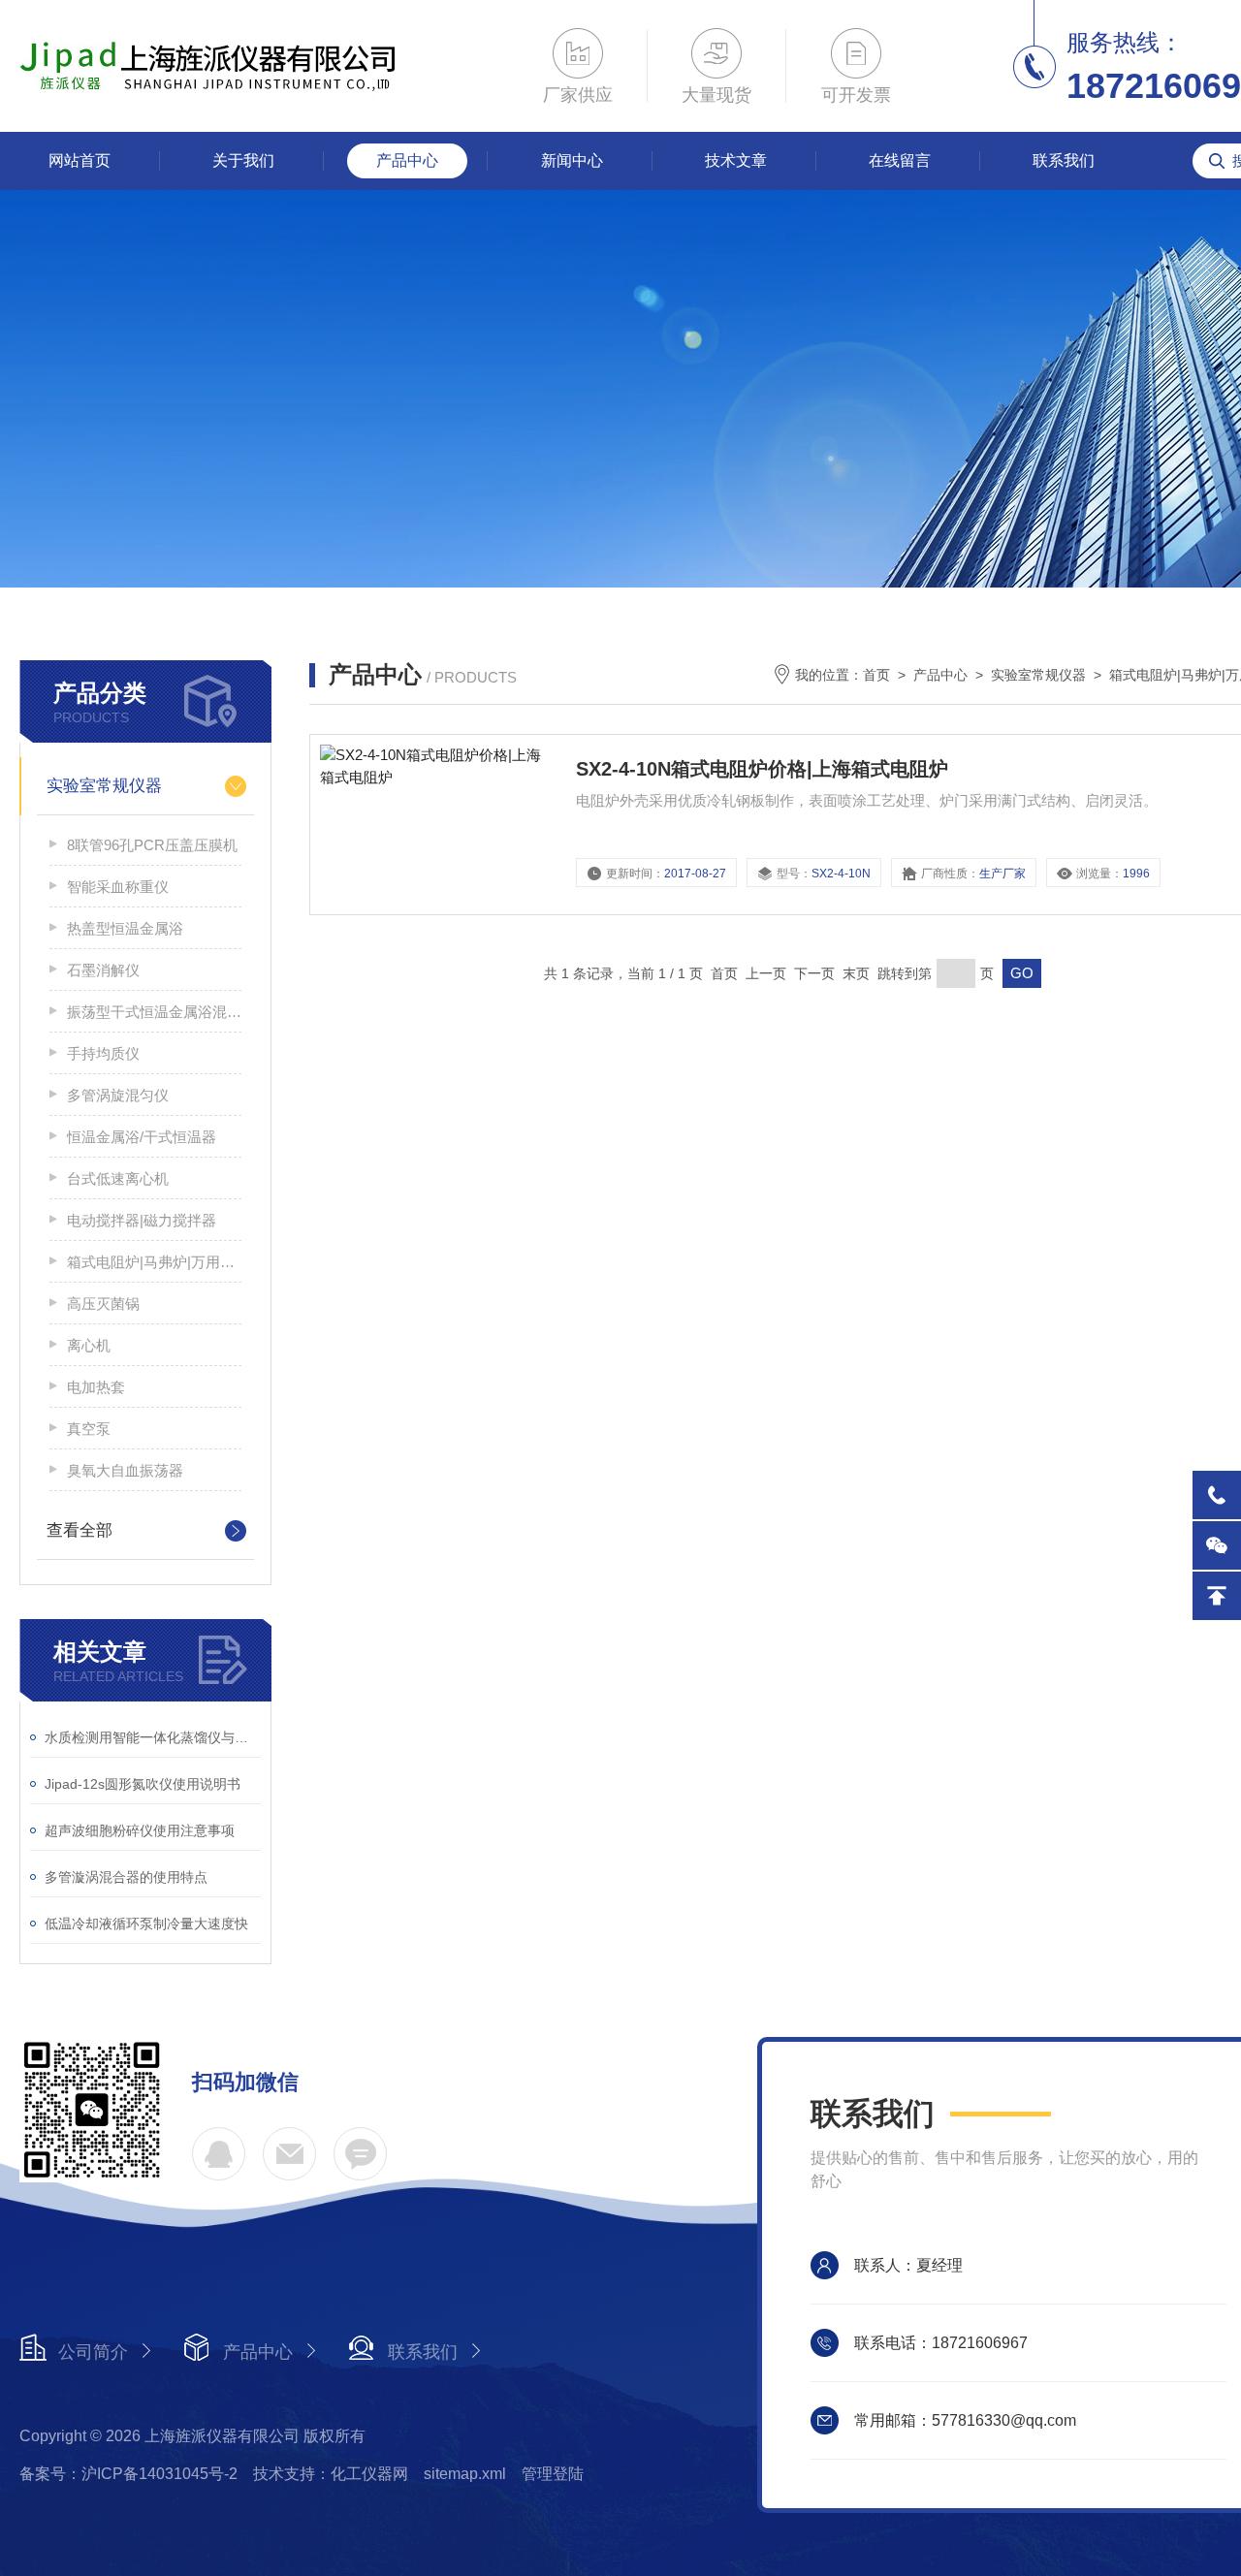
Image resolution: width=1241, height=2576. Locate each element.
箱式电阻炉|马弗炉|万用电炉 (154, 1262)
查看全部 (80, 1530)
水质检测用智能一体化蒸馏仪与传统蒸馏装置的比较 (153, 1737)
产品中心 (407, 160)
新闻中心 (572, 160)
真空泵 (89, 1429)
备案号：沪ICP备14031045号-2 (128, 2474)
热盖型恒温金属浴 (125, 928)
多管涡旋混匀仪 (118, 1095)
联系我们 (1064, 160)
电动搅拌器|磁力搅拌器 (142, 1220)
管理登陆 (553, 2474)
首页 (876, 675)
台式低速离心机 (118, 1178)
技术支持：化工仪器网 (331, 2474)
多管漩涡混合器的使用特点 (126, 1877)
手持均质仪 (103, 1053)
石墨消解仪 (103, 970)
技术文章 (736, 160)
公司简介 (93, 2352)
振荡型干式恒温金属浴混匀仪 (154, 1012)
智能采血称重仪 (118, 887)
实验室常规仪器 (104, 786)
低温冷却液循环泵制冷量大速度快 (146, 1924)
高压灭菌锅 (103, 1304)
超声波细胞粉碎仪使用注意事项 (140, 1830)
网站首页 (80, 160)
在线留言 (900, 160)
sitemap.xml (465, 2474)
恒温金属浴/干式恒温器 (142, 1137)
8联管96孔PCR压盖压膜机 (152, 845)
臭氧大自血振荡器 (125, 1470)
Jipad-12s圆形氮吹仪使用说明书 (143, 1784)
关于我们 (243, 160)
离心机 (89, 1345)
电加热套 (96, 1387)
